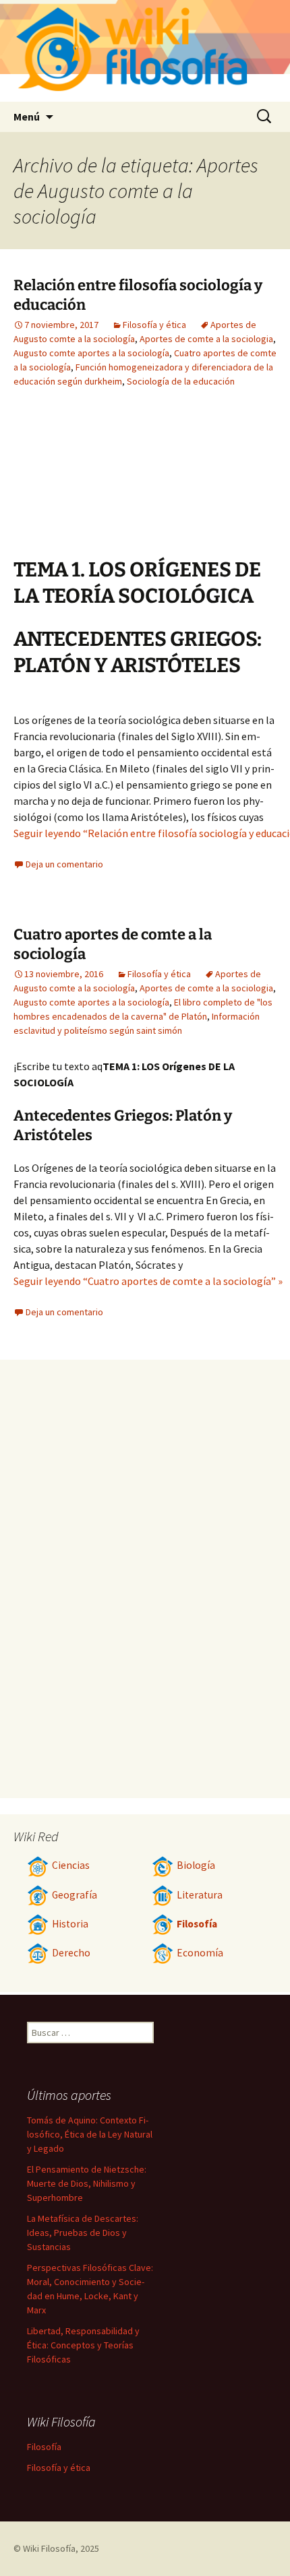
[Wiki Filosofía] (145, 51)
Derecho (71, 1953)
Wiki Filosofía (49, 2548)
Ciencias (71, 1865)
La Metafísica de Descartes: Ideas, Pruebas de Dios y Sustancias (83, 2233)
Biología (196, 1865)
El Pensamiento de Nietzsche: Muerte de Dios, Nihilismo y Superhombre (87, 2183)
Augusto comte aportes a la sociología (91, 353)
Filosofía (197, 1924)
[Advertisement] (88, 483)
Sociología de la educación (181, 381)
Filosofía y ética (154, 325)
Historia (70, 1924)
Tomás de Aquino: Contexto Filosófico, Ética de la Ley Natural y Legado (90, 2134)
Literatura (200, 1895)
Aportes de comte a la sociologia (206, 339)
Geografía (75, 1895)
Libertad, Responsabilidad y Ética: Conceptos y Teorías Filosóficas (83, 2345)
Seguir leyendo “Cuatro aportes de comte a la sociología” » (148, 1281)
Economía (200, 1953)
